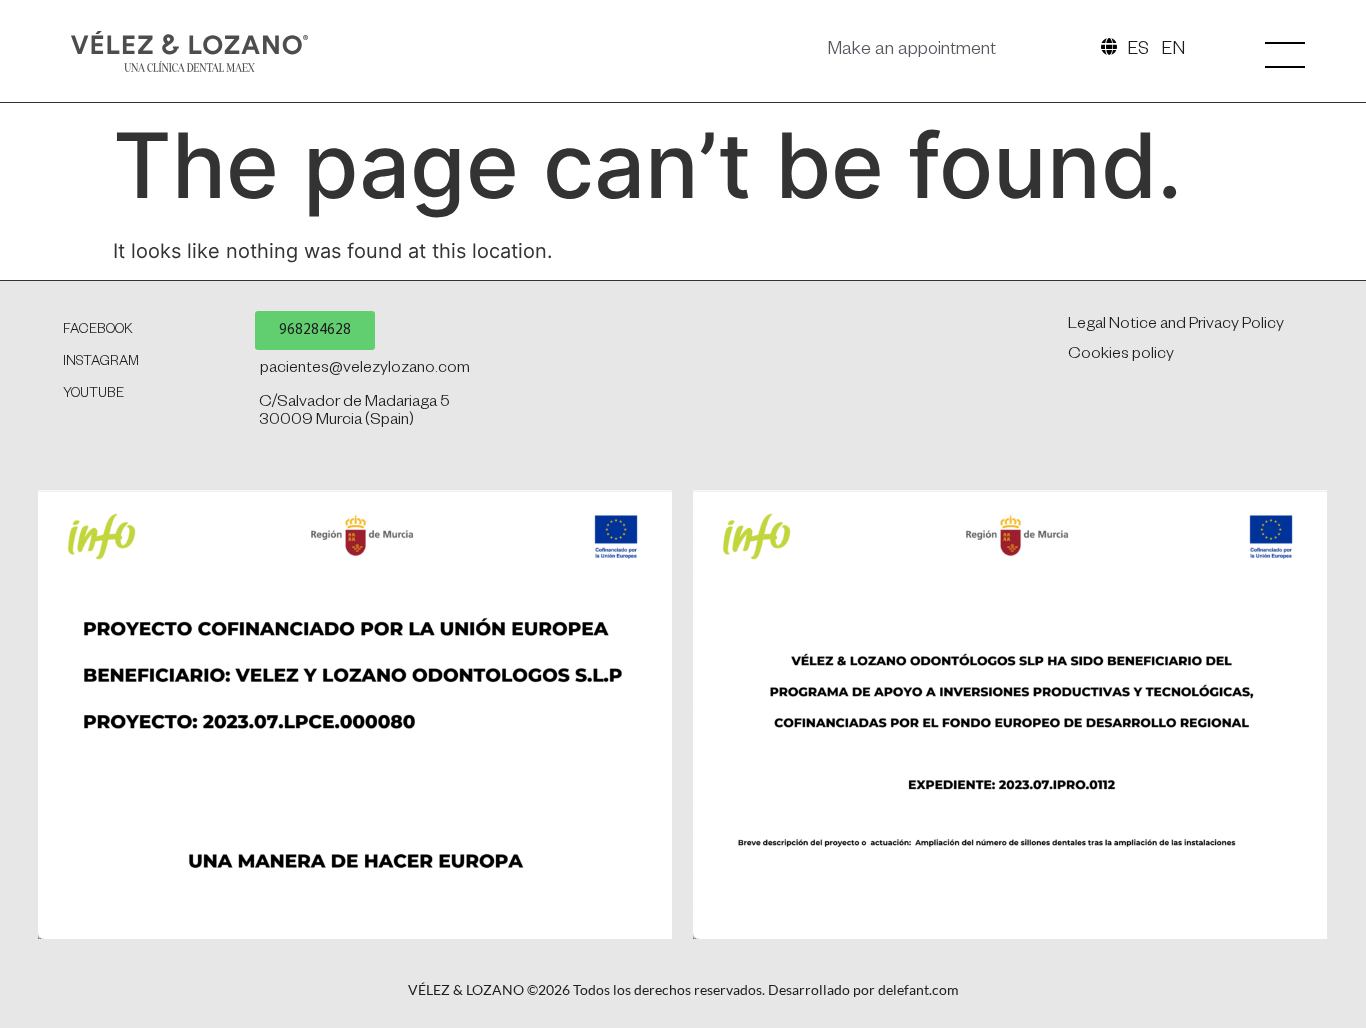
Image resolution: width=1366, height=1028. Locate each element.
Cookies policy (1121, 356)
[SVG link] (189, 51)
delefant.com (918, 989)
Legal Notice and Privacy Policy (1176, 326)
